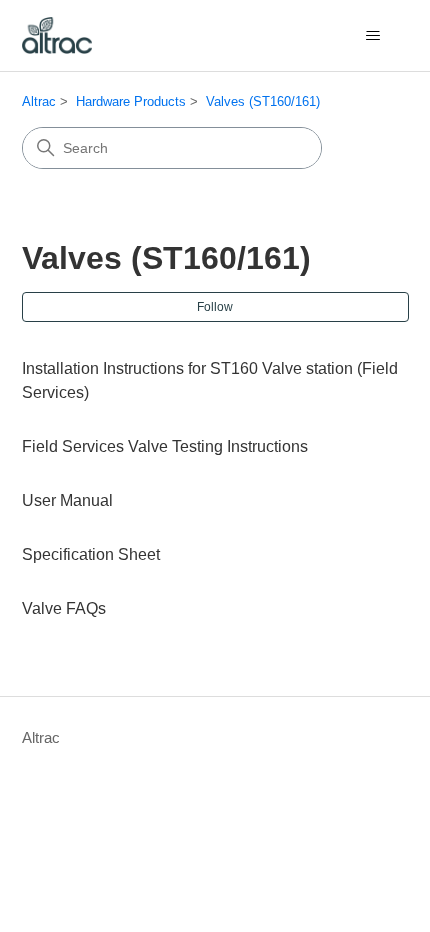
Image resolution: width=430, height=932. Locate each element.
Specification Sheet (91, 554)
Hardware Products (131, 101)
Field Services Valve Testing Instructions (165, 446)
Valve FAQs (64, 608)
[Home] (57, 35)
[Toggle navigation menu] (373, 36)
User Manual (67, 500)
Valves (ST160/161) (263, 101)
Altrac (39, 101)
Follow (215, 307)
